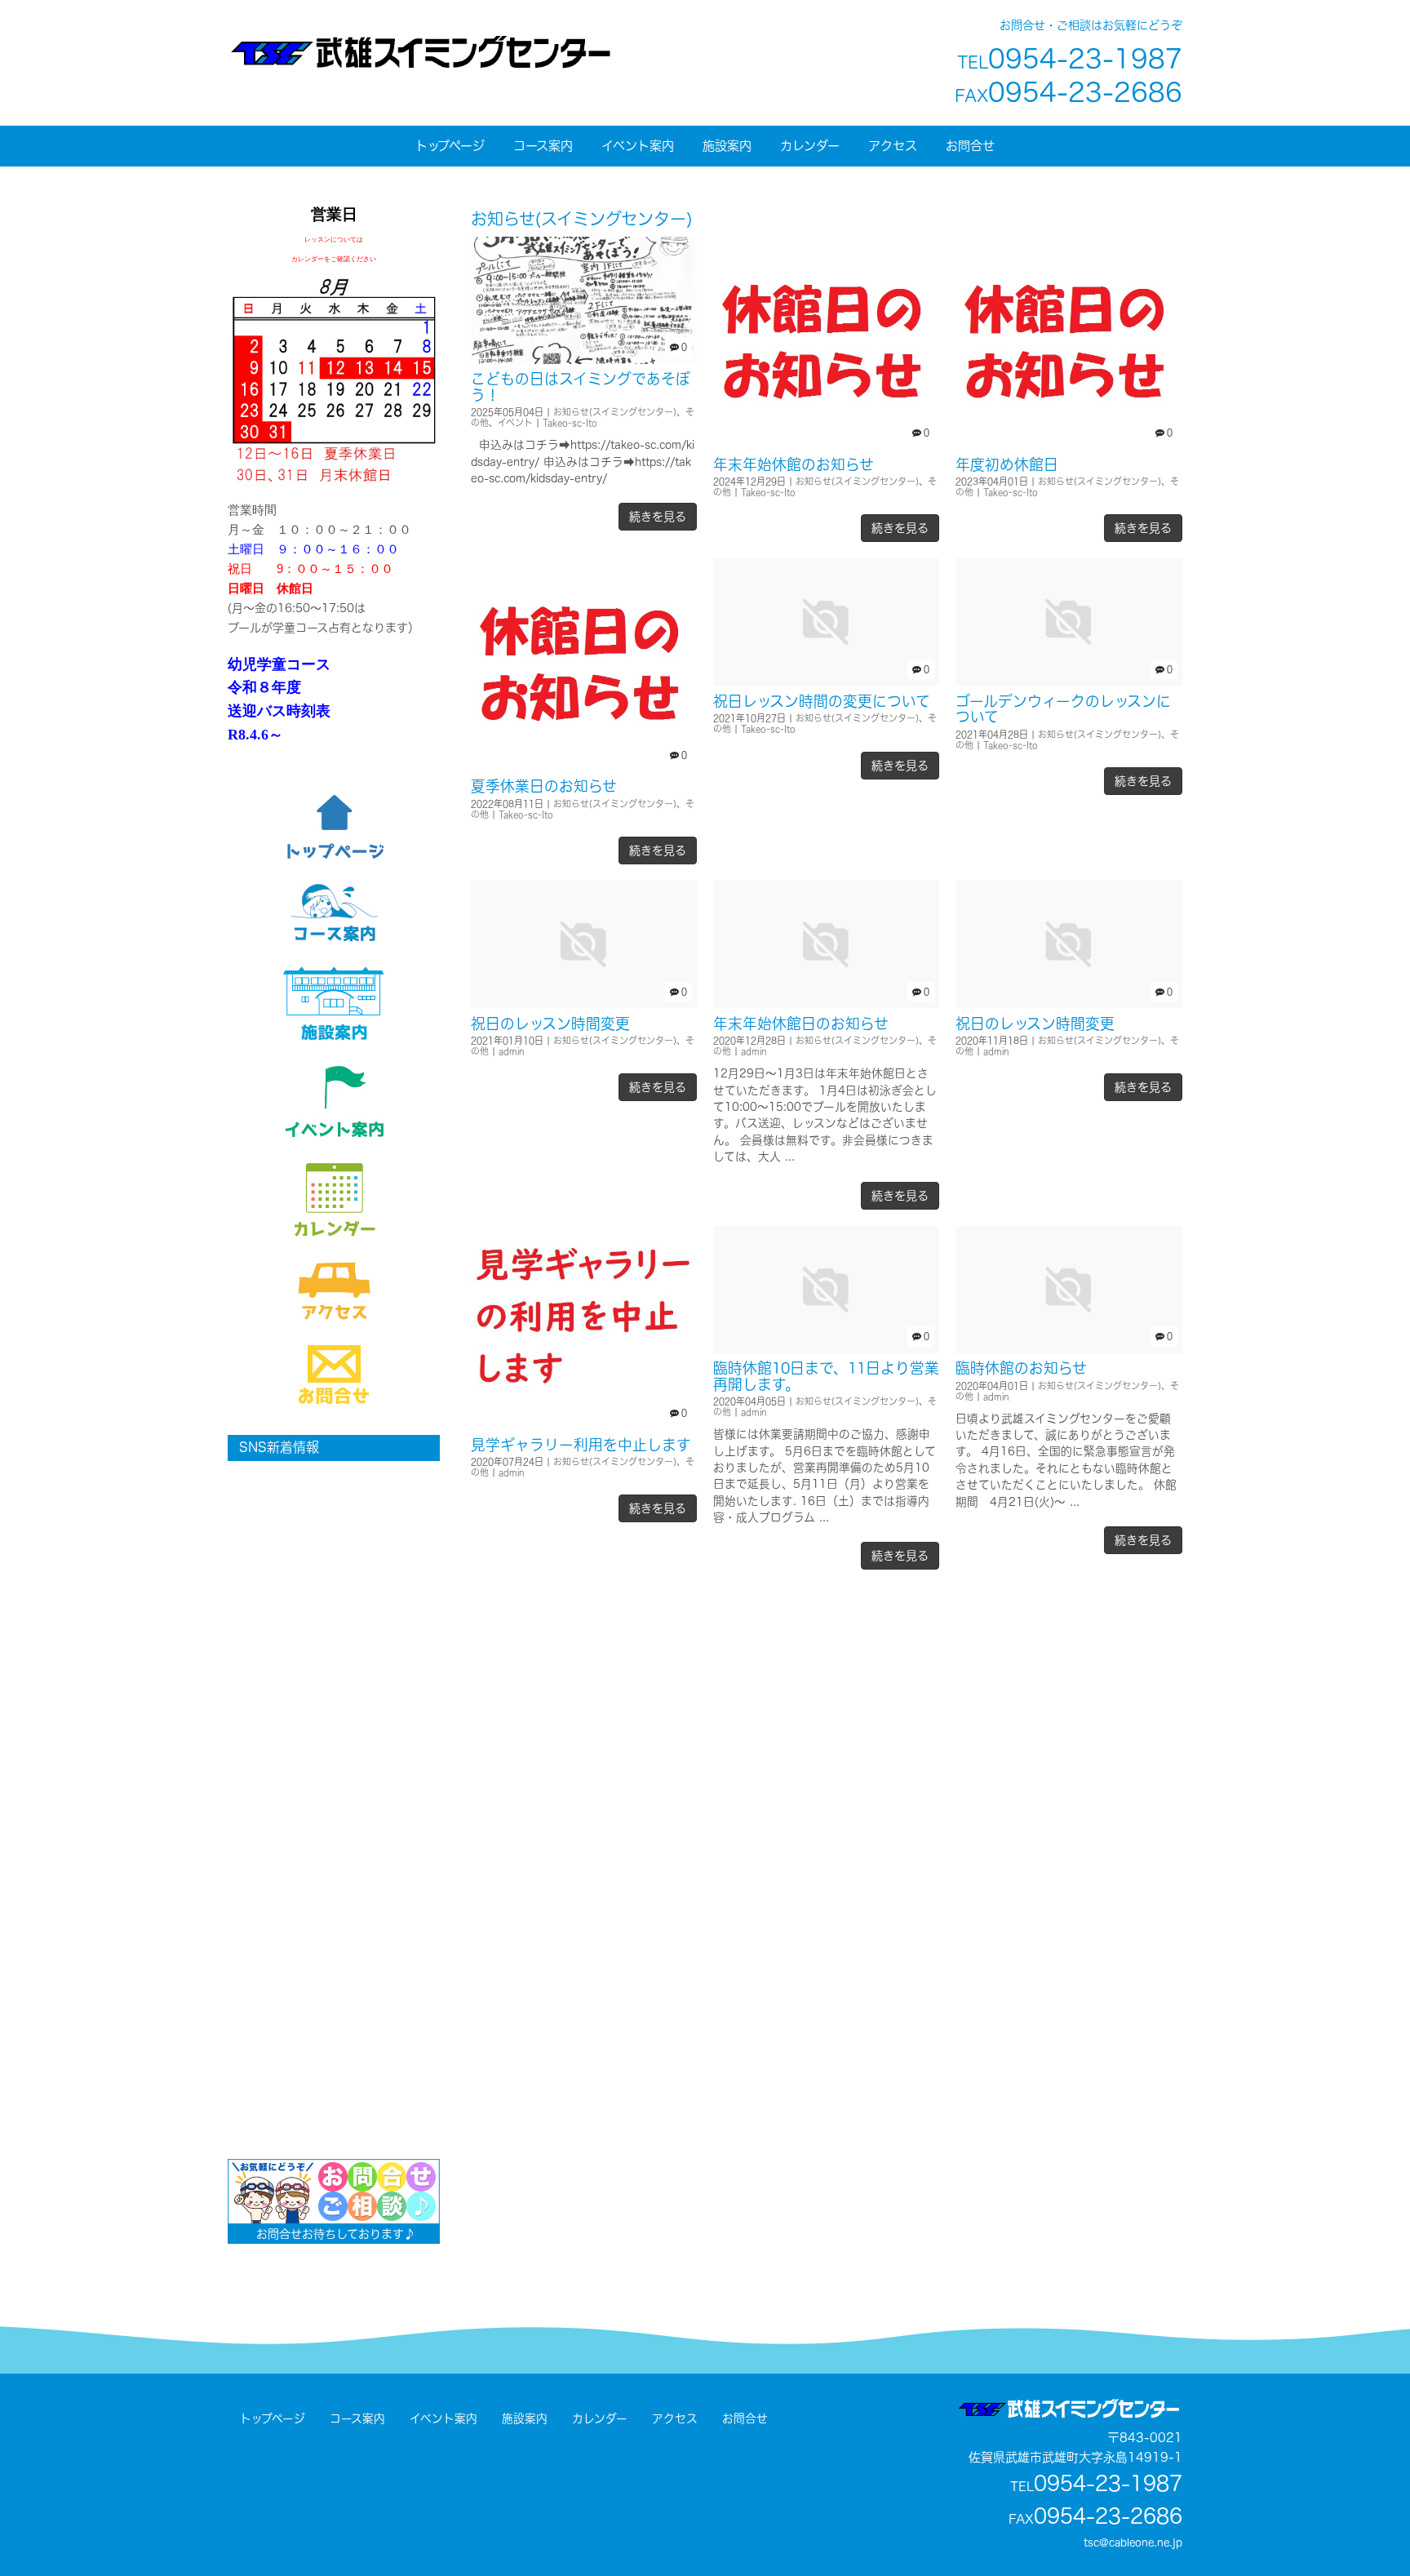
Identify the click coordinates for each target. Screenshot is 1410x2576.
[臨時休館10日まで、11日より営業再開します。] (826, 1349)
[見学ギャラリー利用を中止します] (584, 1425)
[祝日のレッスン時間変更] (584, 1004)
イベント (515, 423)
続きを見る (658, 516)
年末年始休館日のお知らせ (801, 1024)
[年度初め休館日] (1069, 444)
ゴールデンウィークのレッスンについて (1063, 709)
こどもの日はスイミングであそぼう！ (581, 386)
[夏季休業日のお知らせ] (584, 767)
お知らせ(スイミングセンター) (615, 412)
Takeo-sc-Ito (570, 423)
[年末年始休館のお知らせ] (826, 444)
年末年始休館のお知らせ (794, 464)
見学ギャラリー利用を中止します (581, 1445)
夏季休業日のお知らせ (544, 786)
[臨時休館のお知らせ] (1069, 1349)
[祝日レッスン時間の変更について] (826, 681)
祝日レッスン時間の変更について (822, 701)
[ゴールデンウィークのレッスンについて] (1069, 681)
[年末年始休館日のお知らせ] (826, 1004)
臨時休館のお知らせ (1021, 1368)
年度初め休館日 (1007, 464)
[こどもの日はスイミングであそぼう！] (584, 360)
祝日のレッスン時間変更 (550, 1024)
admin (511, 1051)
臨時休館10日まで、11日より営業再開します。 (826, 1376)
